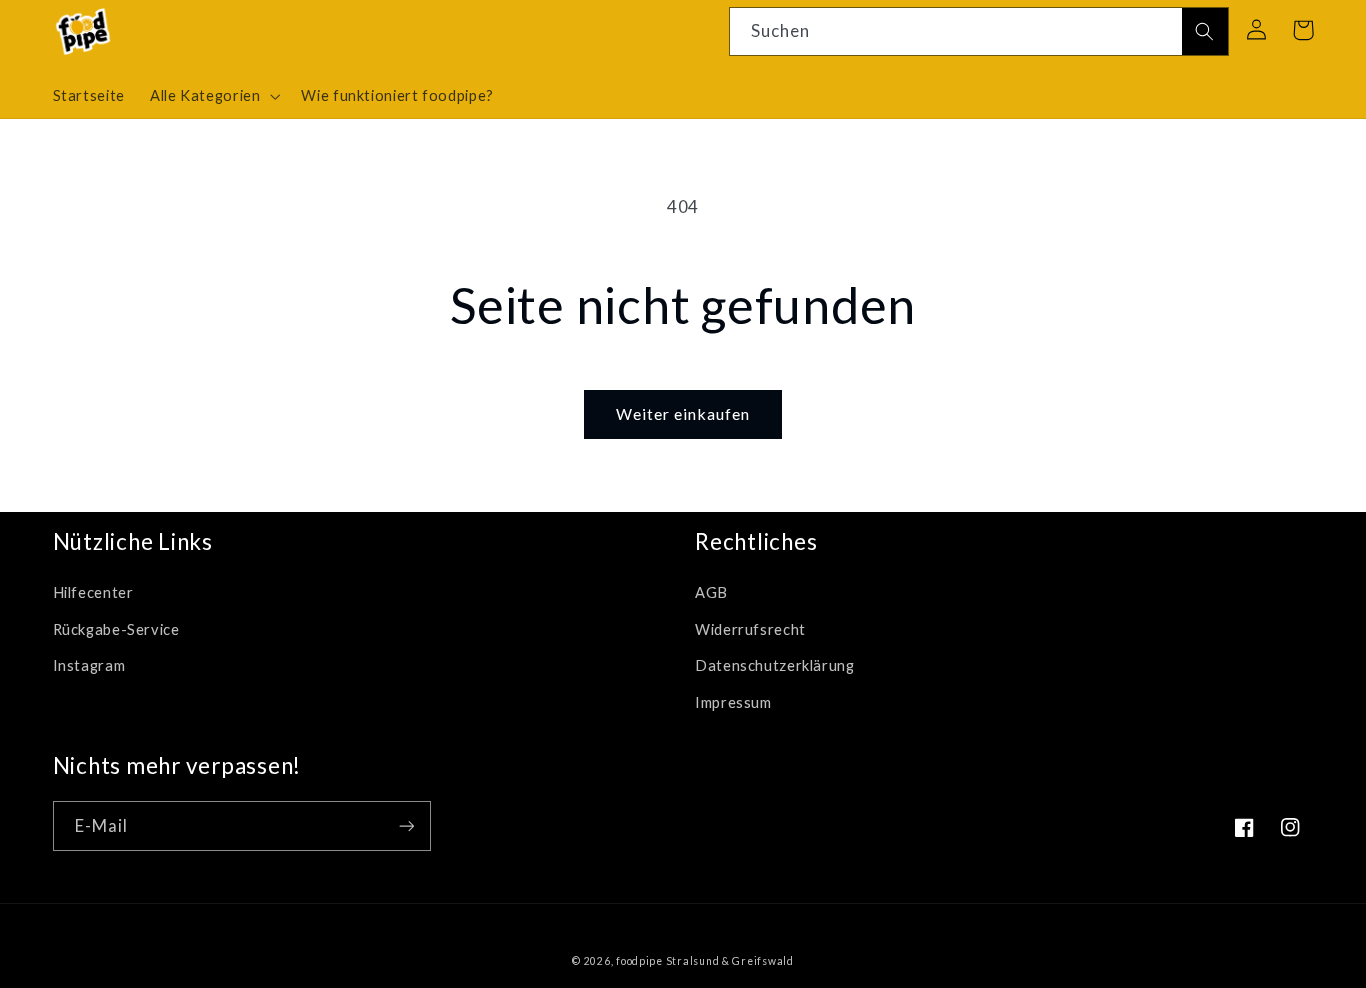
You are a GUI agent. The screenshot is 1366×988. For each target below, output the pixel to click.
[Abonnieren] (406, 825)
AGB (711, 592)
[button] (212, 96)
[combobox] (979, 31)
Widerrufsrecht (750, 629)
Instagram (89, 665)
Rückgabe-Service (116, 629)
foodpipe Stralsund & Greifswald (705, 961)
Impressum (733, 702)
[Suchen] (1205, 32)
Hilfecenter (93, 592)
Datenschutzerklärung (775, 665)
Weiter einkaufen (683, 413)
